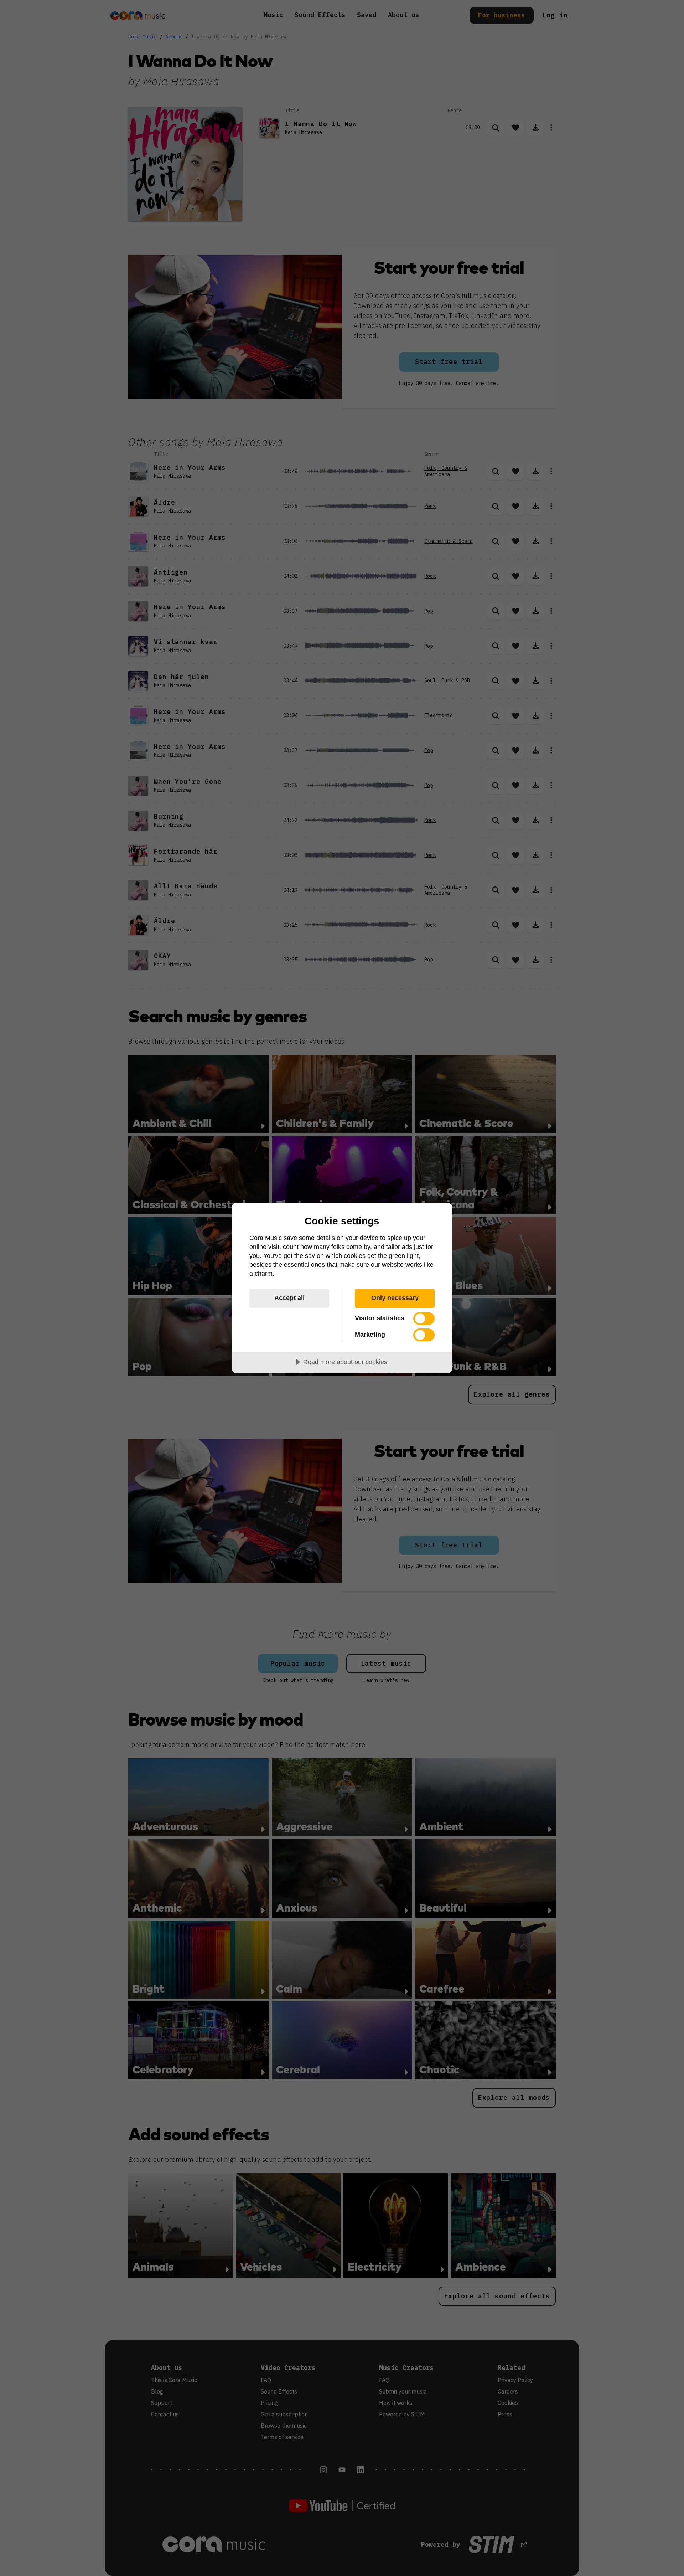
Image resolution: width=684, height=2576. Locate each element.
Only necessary (395, 1298)
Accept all (289, 1298)
